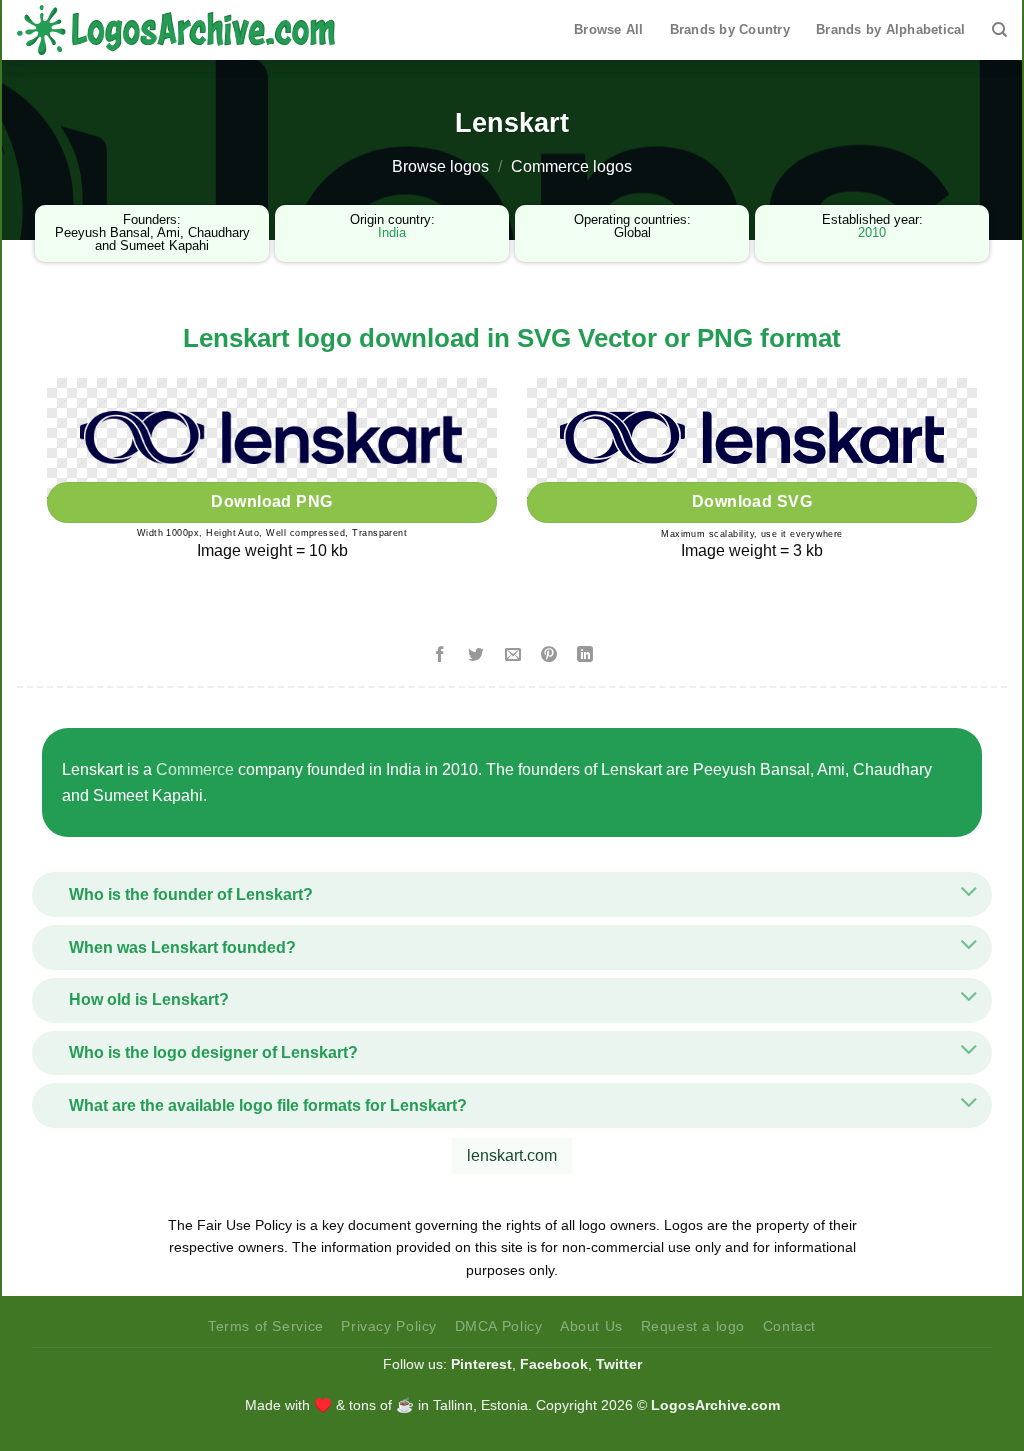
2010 (872, 232)
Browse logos (440, 166)
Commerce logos (571, 166)
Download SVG (752, 501)
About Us (591, 1326)
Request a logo (693, 1326)
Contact (789, 1326)
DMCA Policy (499, 1326)
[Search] (999, 30)
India (392, 232)
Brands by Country (730, 29)
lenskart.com (512, 1155)
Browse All (609, 29)
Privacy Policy (389, 1326)
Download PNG (272, 501)
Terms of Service (266, 1326)
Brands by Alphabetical (891, 29)
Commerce (195, 769)
